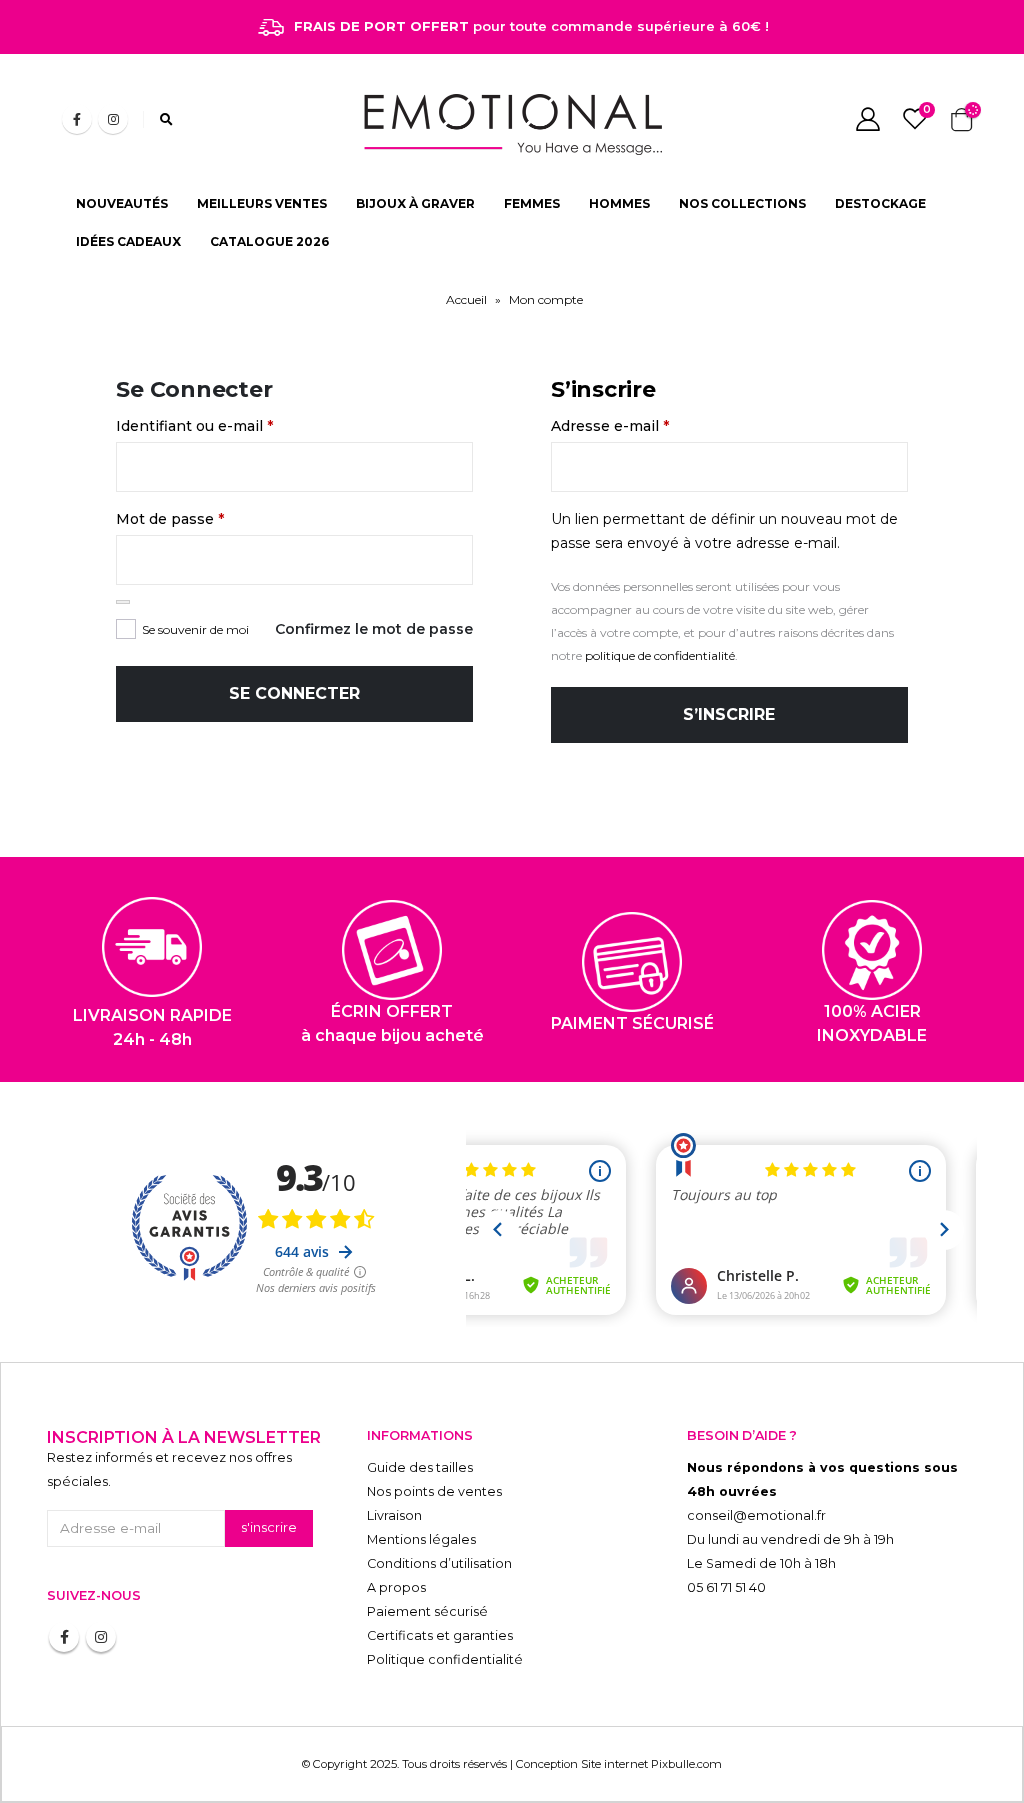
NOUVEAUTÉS (122, 203)
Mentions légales (421, 1539)
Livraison (394, 1515)
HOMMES (619, 203)
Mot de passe (170, 519)
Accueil (466, 299)
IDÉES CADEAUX (128, 241)
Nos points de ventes (434, 1491)
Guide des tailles (420, 1467)
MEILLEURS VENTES (262, 203)
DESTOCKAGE (880, 203)
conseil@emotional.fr (756, 1515)
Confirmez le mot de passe (374, 629)
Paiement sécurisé (427, 1611)
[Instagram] (113, 119)
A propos (396, 1587)
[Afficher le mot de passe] (123, 602)
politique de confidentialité (660, 655)
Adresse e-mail (610, 426)
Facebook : (64, 1637)
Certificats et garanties (440, 1635)
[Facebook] (77, 119)
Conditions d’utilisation (439, 1563)
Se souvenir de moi (195, 629)
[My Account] (867, 119)
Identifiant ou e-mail (194, 426)
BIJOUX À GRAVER (415, 203)
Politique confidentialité (445, 1659)
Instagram (101, 1637)
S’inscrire (729, 714)
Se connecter (294, 693)
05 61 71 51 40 (726, 1587)
